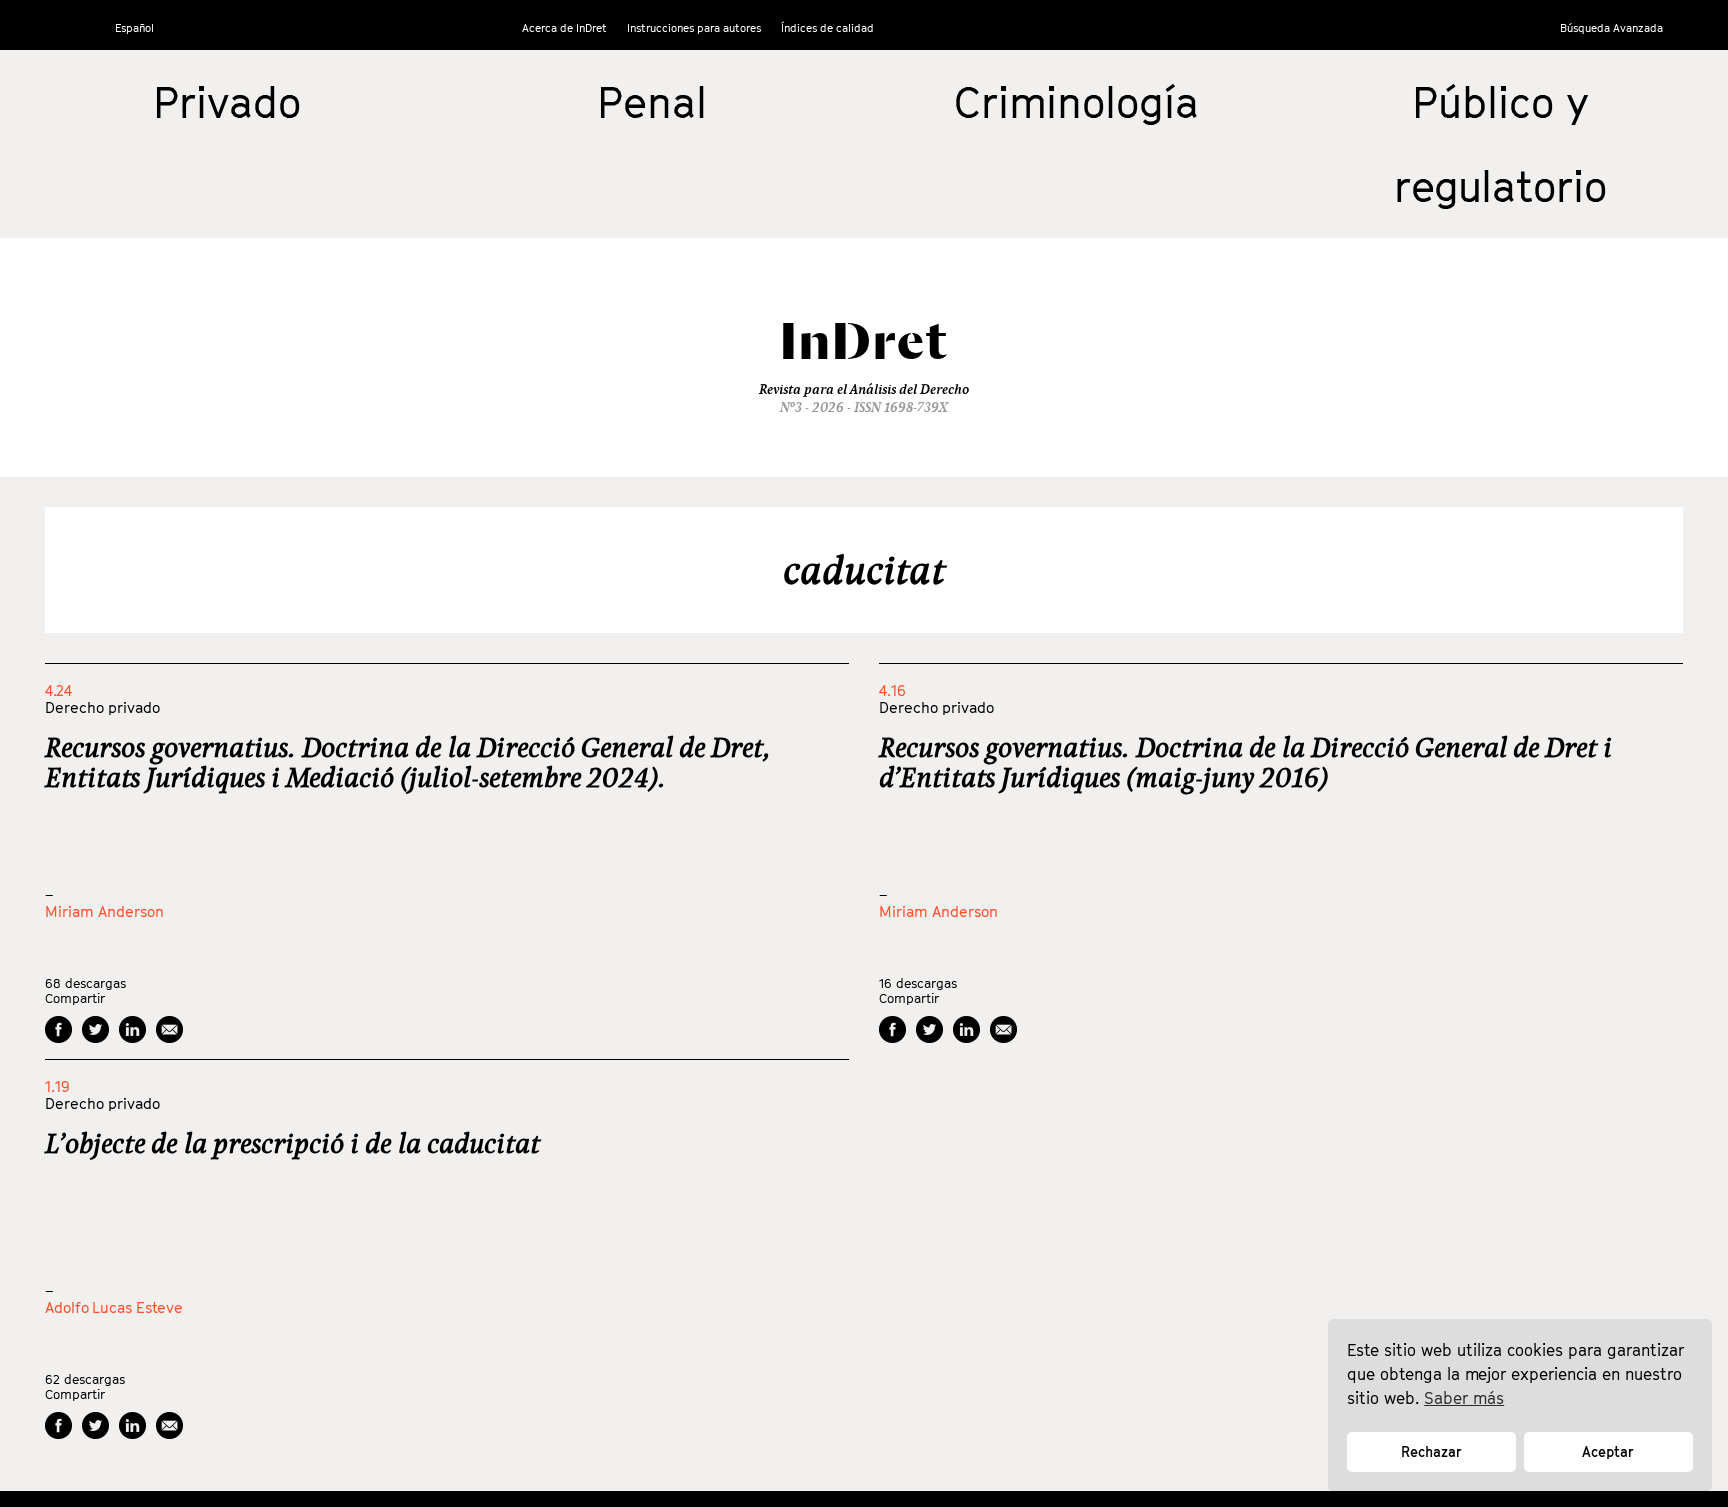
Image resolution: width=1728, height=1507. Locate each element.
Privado (227, 102)
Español (134, 27)
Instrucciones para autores (694, 27)
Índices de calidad (827, 27)
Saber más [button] (1464, 1398)
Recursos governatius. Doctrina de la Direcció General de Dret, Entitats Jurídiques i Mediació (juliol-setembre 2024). (407, 762)
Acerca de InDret (564, 27)
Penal (652, 102)
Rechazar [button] (1431, 1451)
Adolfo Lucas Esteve (114, 1307)
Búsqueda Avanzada (1611, 27)
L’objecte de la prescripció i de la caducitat (292, 1143)
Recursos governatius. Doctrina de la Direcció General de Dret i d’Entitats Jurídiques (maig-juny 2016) (1245, 762)
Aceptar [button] (1608, 1451)
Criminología (1076, 102)
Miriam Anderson (104, 911)
